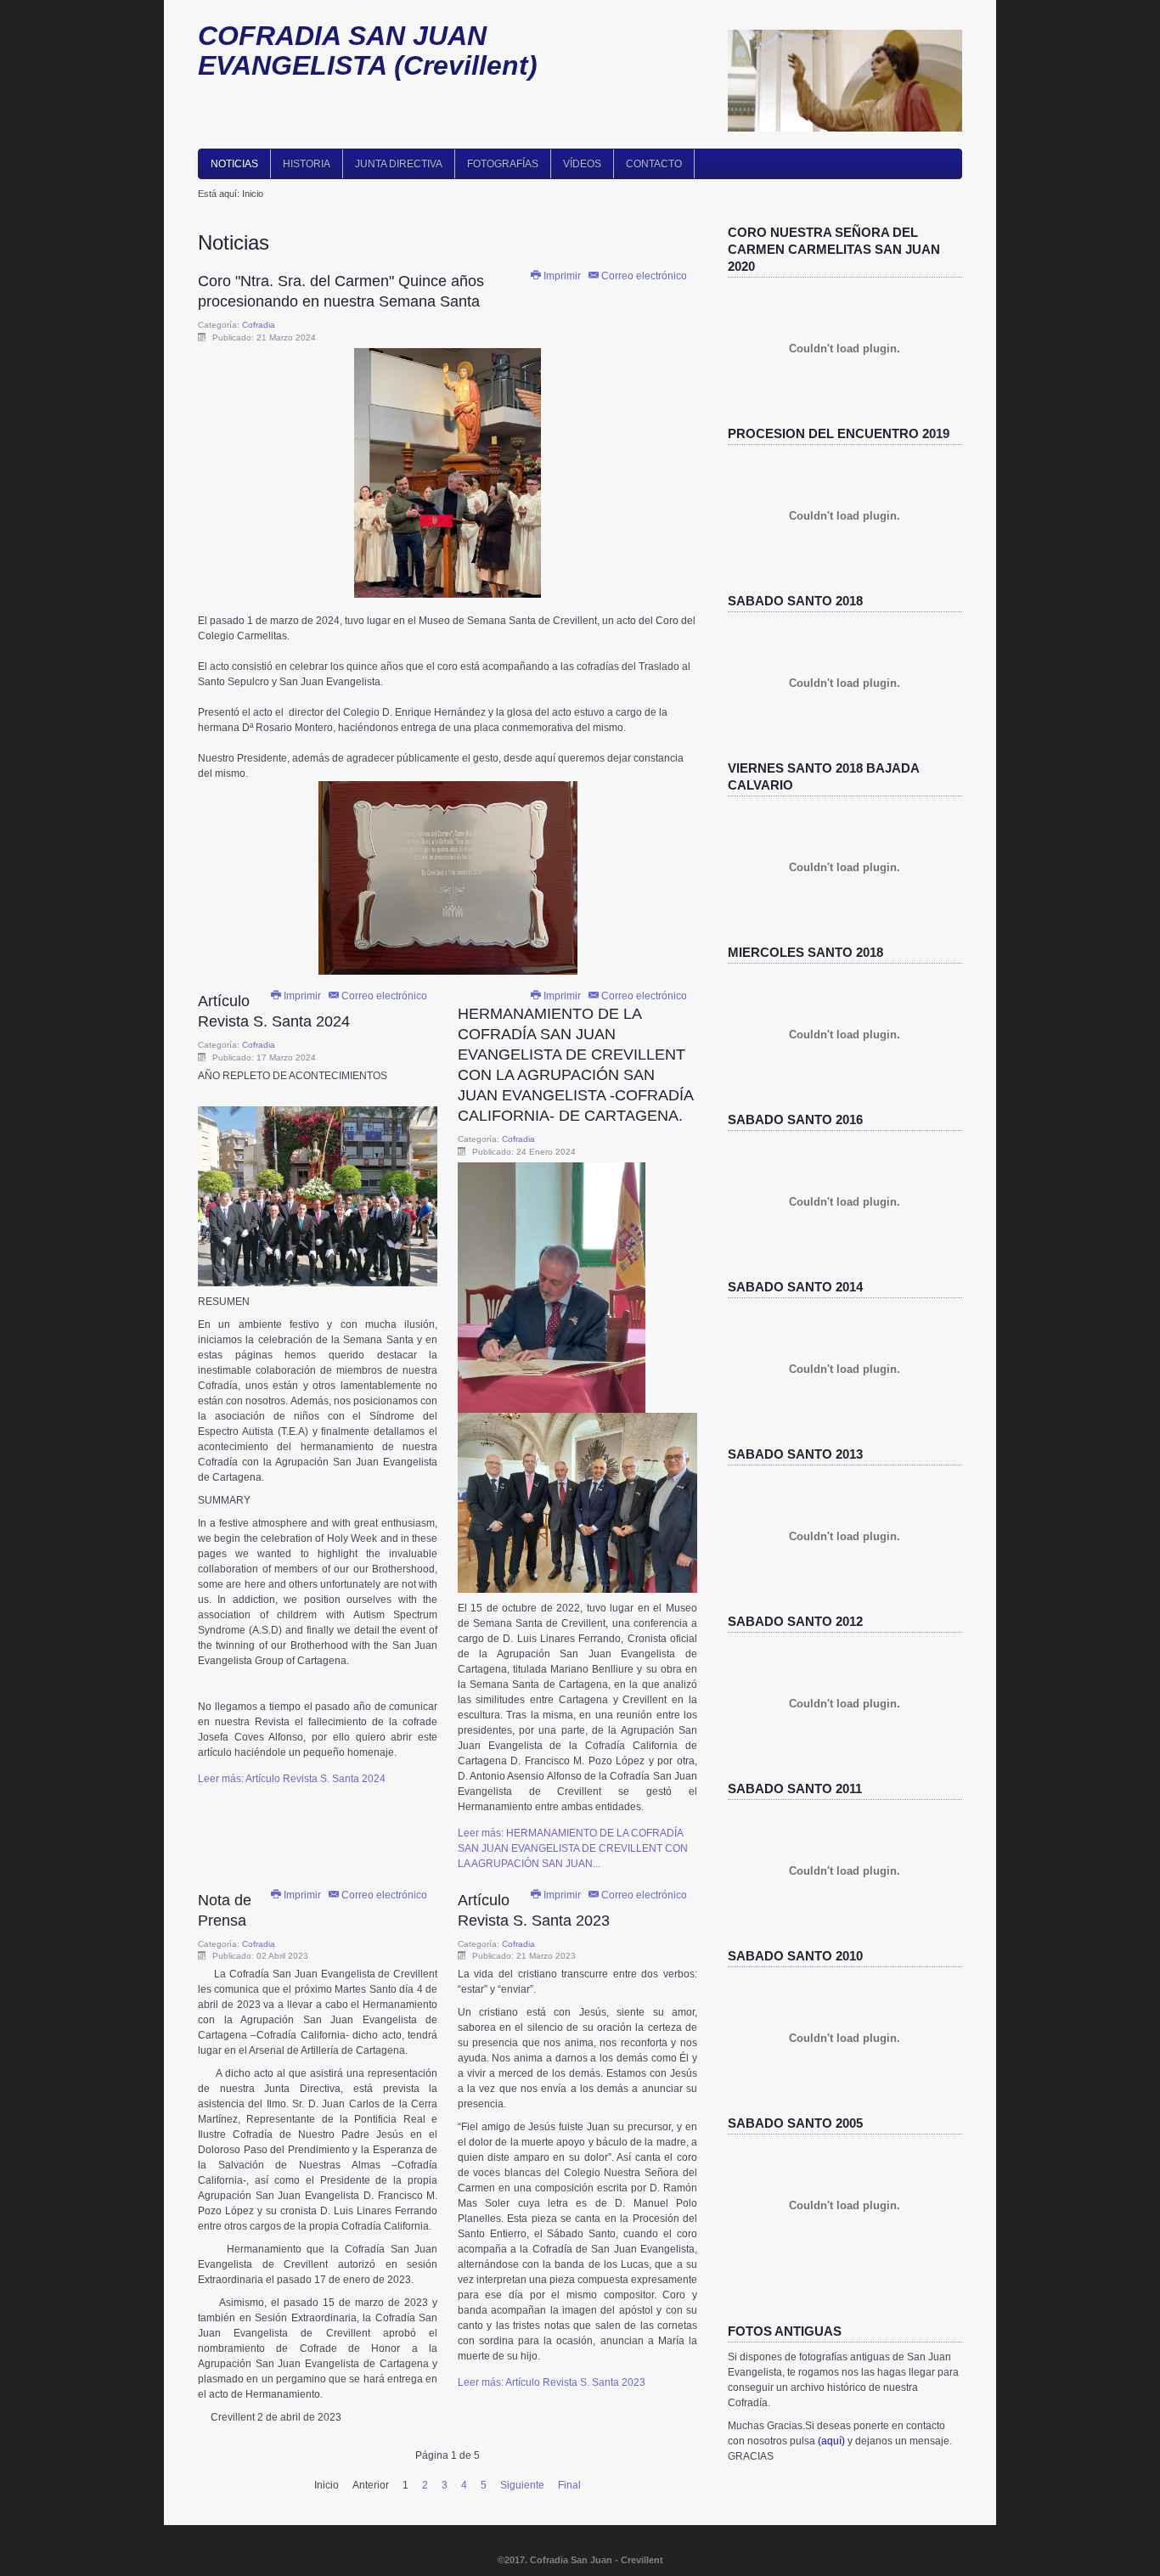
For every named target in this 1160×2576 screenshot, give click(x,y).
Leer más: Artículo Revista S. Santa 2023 (552, 2382)
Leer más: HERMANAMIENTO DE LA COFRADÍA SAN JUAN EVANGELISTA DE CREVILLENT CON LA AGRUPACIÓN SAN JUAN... (573, 1848)
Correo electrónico (643, 276)
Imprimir (562, 276)
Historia (307, 164)
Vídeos (582, 164)
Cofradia (259, 325)
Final (569, 2485)
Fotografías (503, 164)
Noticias (234, 164)
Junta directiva (399, 164)
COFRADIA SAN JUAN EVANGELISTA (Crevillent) (368, 51)
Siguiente (522, 2485)
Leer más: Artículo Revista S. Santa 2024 (292, 1779)
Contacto (654, 164)
